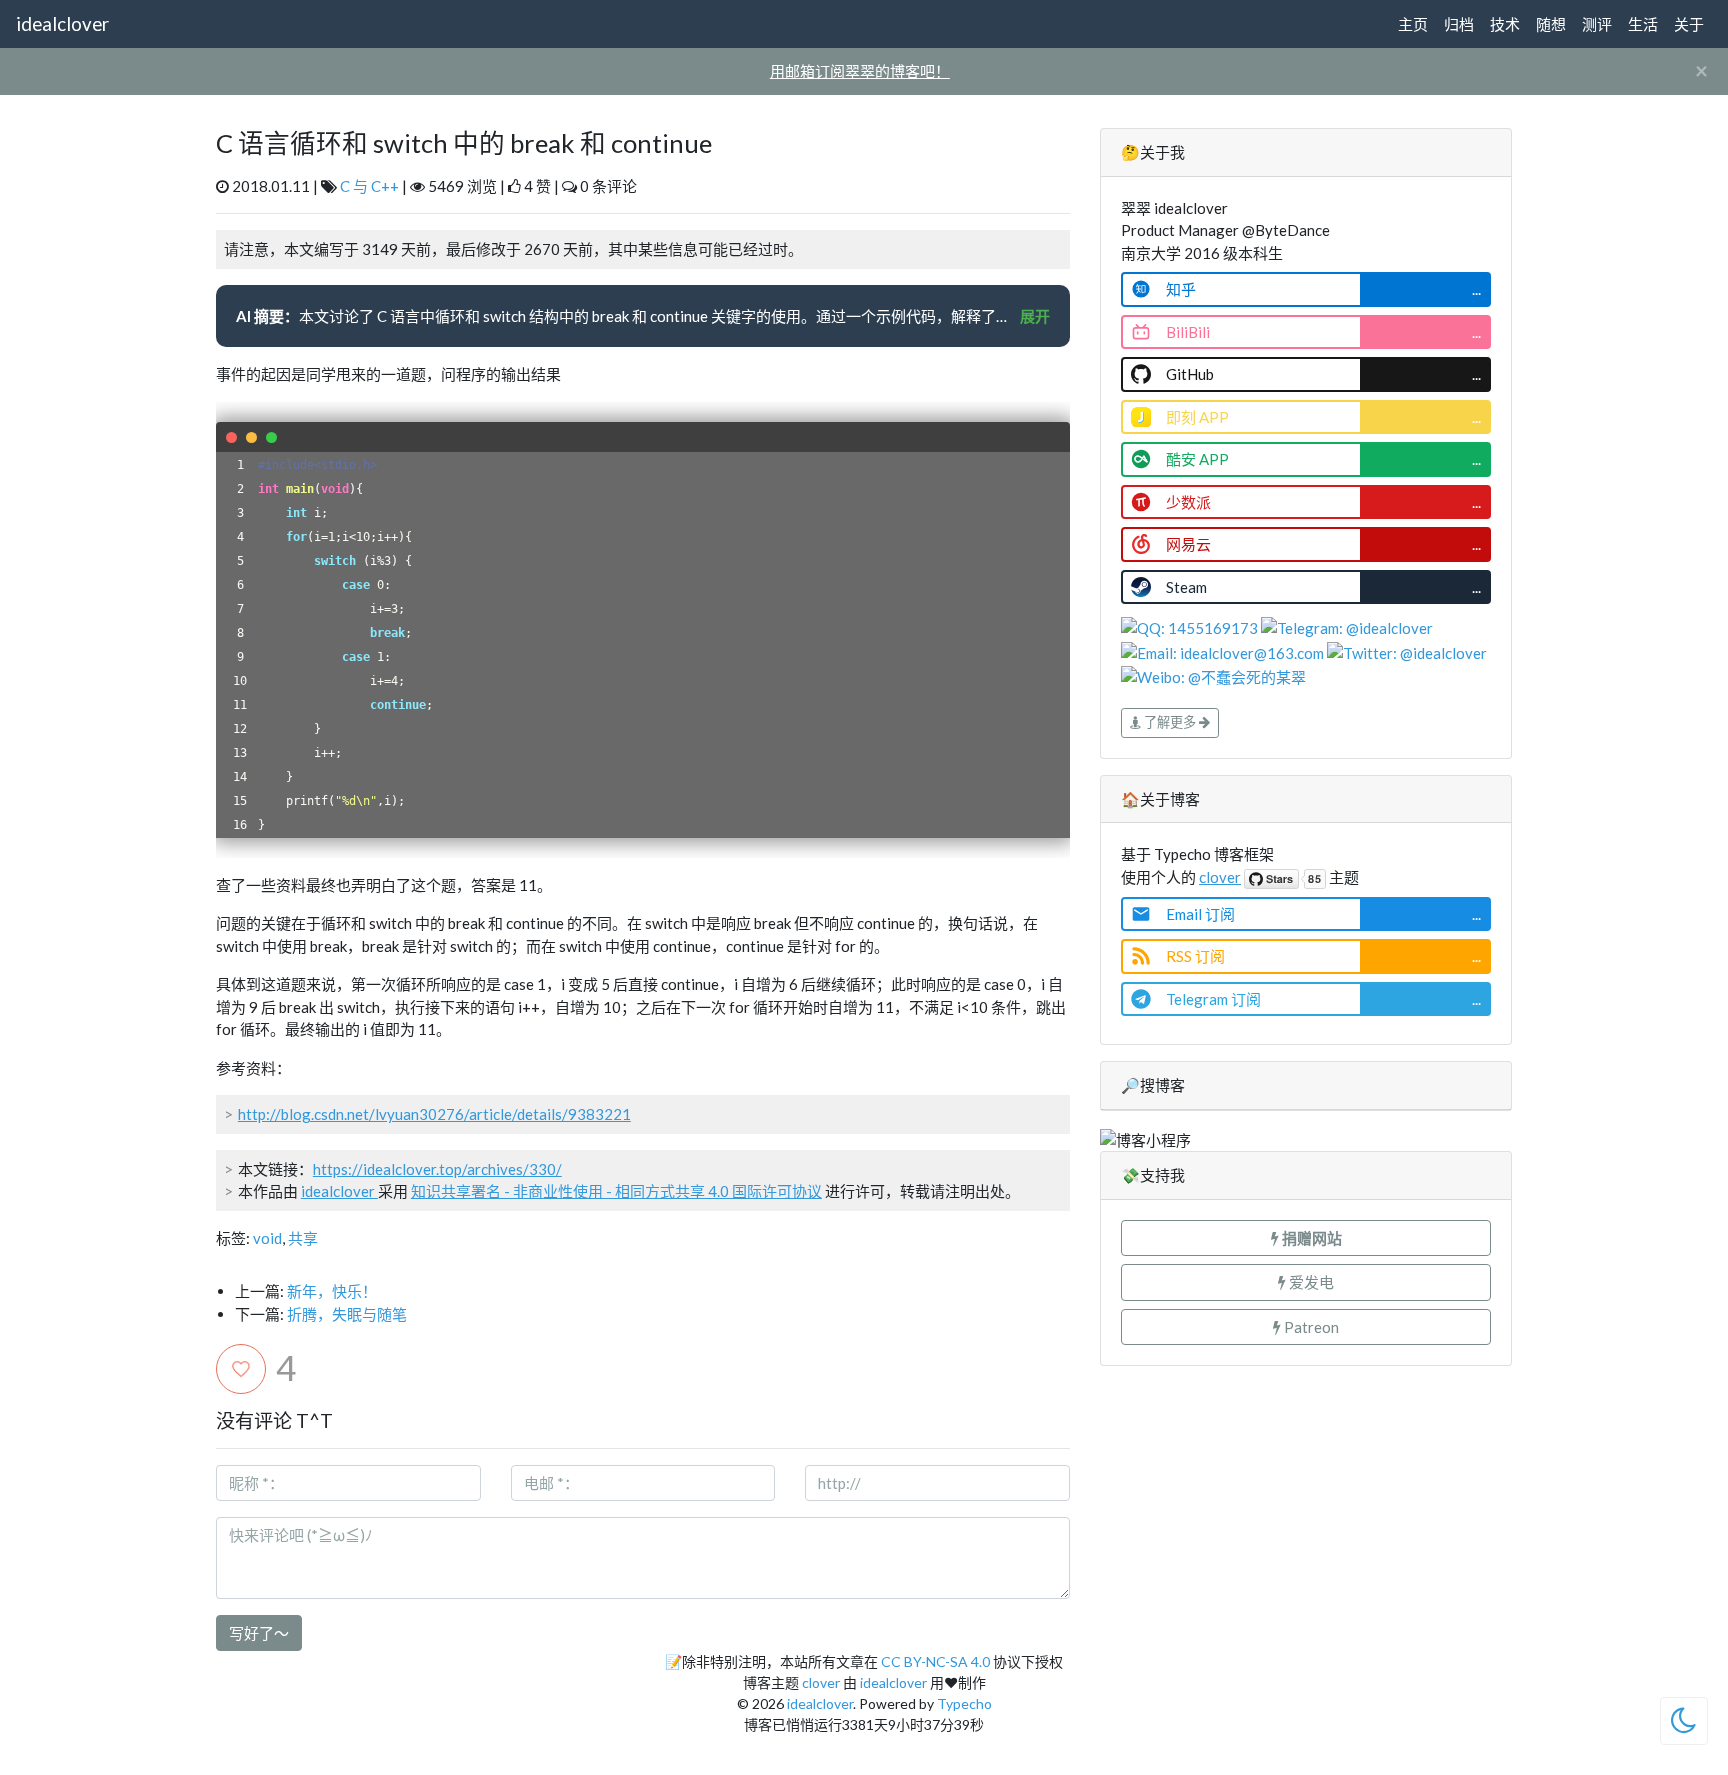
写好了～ (259, 1633)
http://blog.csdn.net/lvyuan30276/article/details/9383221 (434, 1114)
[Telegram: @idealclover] (1347, 626)
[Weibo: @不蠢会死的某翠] (1213, 675)
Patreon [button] (1310, 1327)
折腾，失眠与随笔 (347, 1314)
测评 (1597, 24)
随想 (1551, 24)
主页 (1413, 24)
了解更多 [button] (1170, 722)
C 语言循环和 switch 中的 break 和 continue (464, 143)
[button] (1306, 1238)
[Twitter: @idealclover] (1407, 651)
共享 (303, 1238)
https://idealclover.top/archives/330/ (437, 1169)
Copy (1044, 437)
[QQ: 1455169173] (1191, 626)
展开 (1035, 316)
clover (1220, 877)
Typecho (964, 1703)
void (267, 1238)
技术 (1505, 24)
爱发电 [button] (1310, 1282)
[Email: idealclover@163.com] (1224, 651)
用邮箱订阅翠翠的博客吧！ (860, 71)
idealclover (62, 23)
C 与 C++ (369, 186)
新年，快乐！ (332, 1291)
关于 (1689, 24)
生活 (1643, 24)
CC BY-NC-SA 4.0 (935, 1661)
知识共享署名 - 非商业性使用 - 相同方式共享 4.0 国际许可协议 (616, 1191)
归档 (1459, 24)
